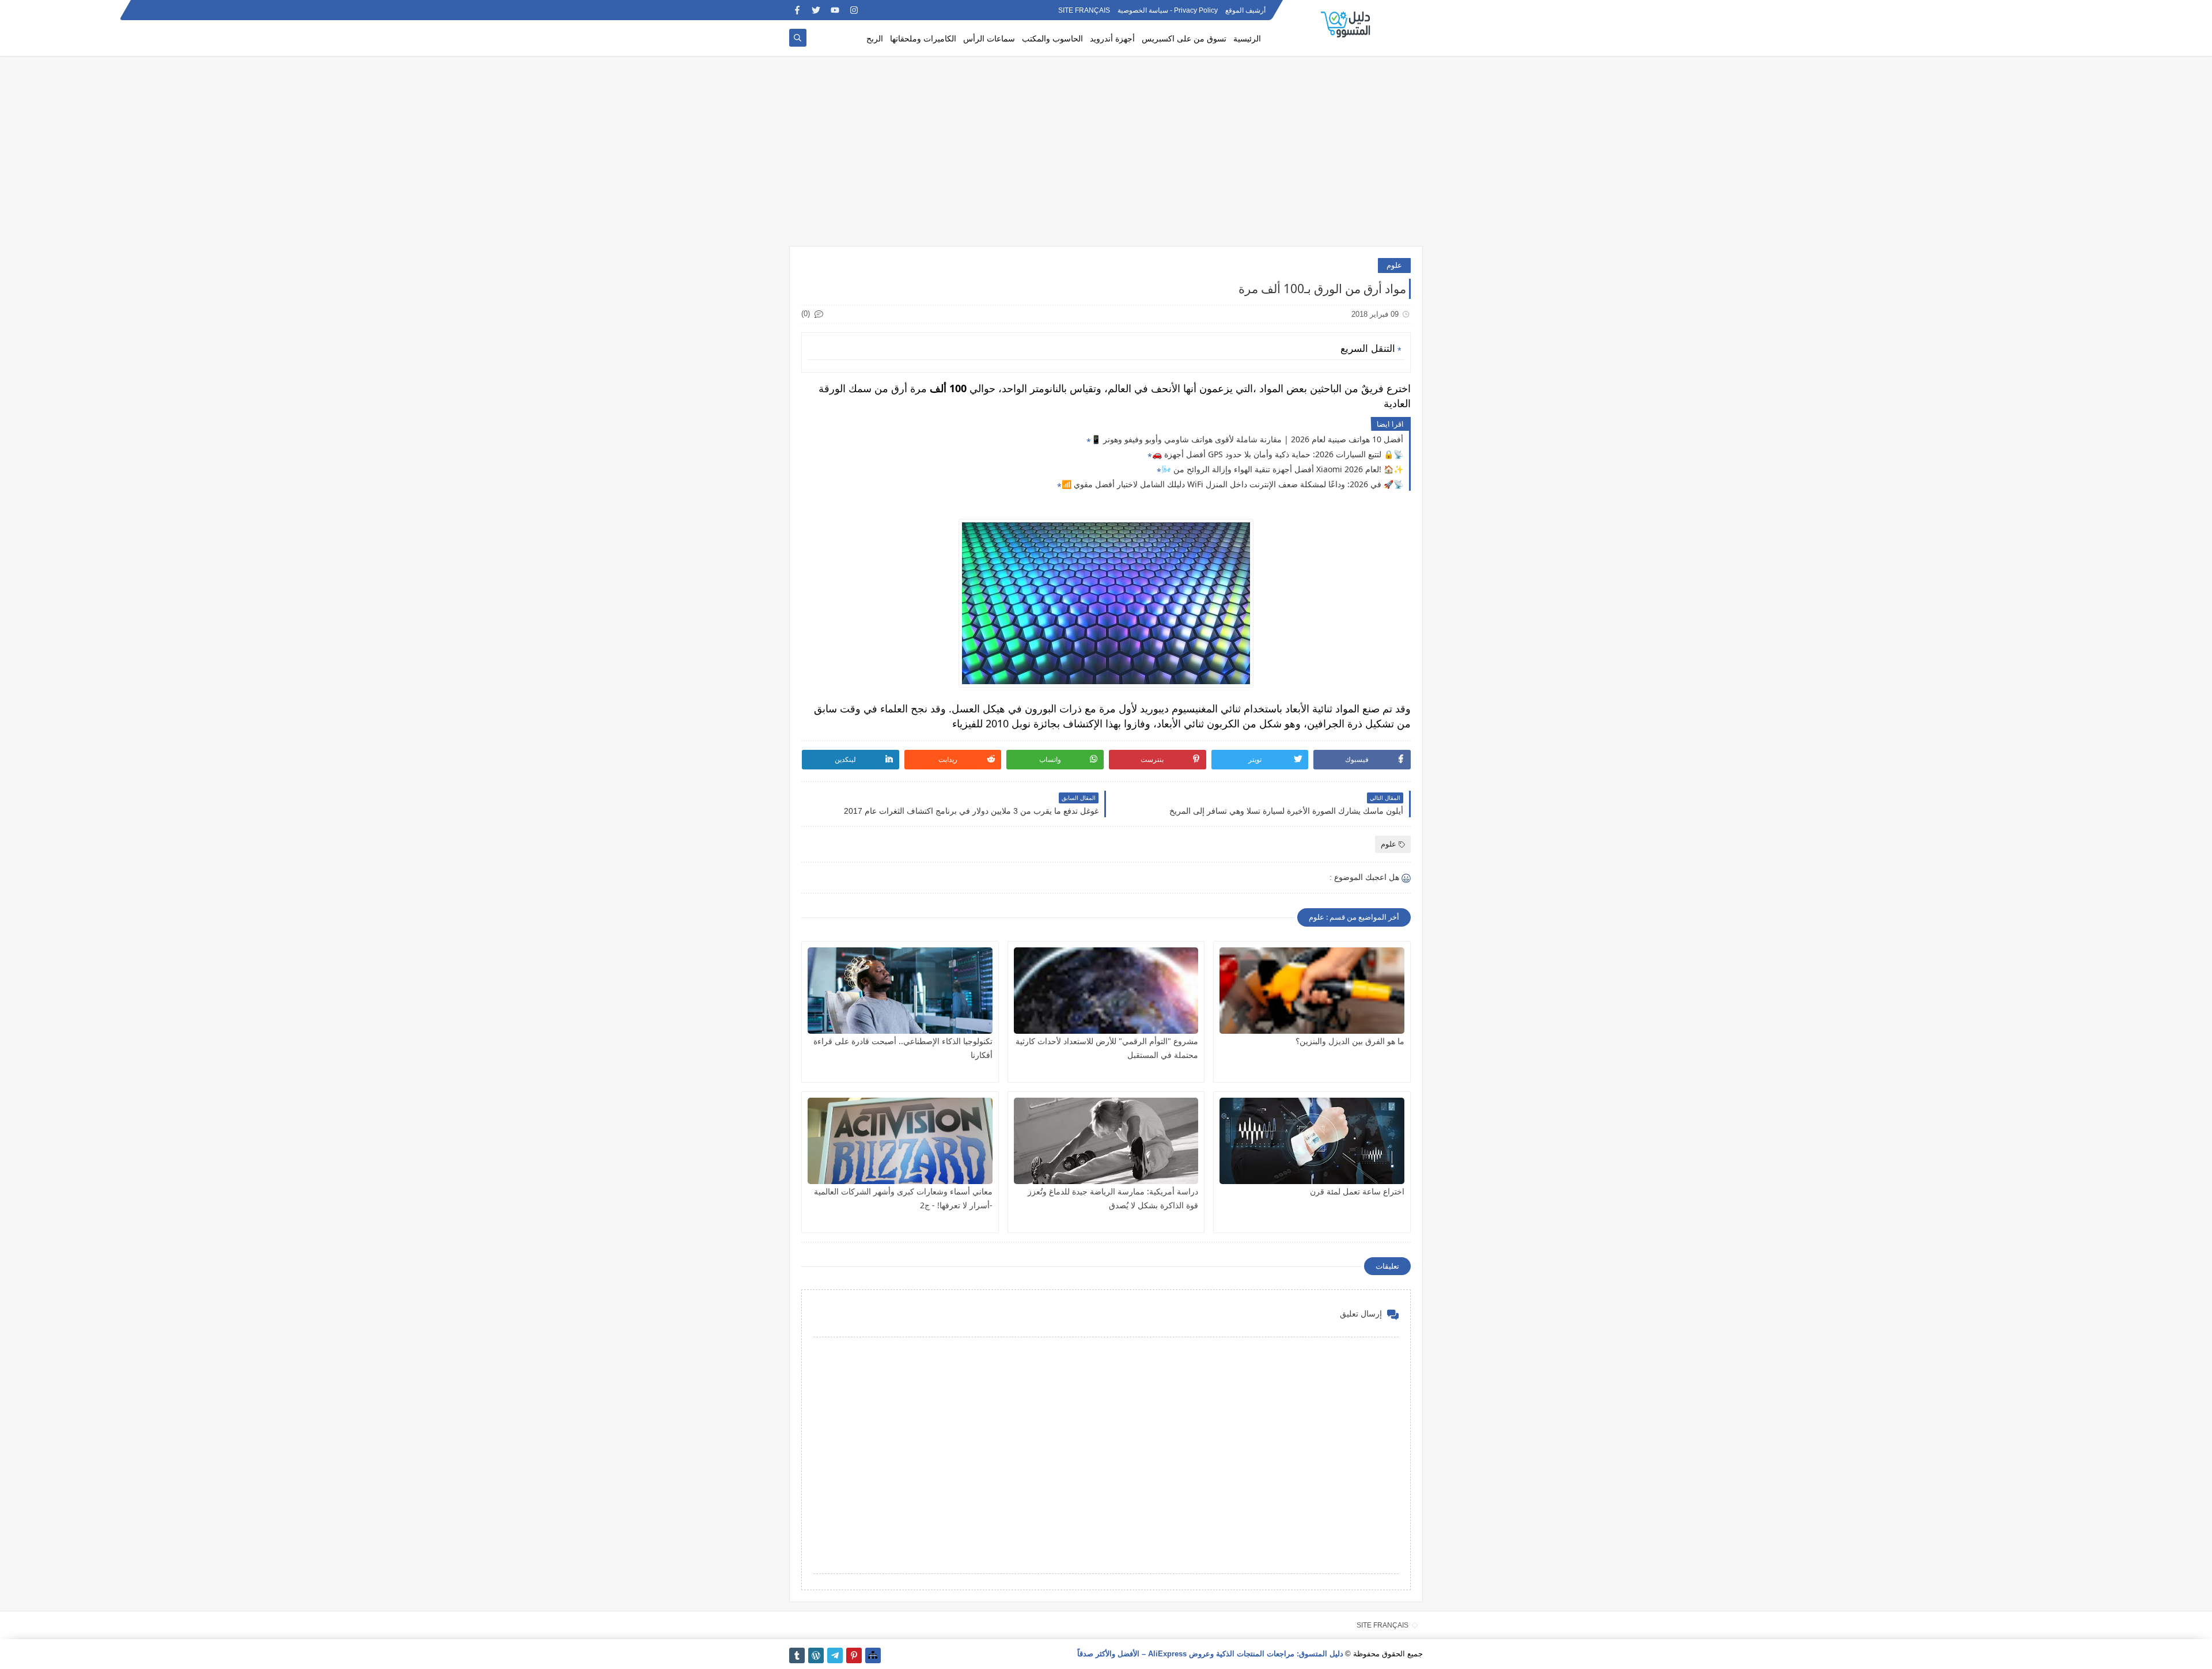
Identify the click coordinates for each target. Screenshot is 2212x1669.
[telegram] (835, 1655)
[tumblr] (797, 1655)
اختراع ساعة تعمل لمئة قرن (1357, 1191)
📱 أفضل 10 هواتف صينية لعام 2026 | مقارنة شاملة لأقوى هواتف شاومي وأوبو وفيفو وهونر (1247, 439)
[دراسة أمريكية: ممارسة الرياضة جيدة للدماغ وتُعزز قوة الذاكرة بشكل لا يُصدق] (1106, 1141)
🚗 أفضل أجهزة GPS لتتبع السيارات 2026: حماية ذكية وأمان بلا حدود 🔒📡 (1278, 454)
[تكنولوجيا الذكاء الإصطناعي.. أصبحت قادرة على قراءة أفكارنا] (900, 991)
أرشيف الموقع (1245, 10)
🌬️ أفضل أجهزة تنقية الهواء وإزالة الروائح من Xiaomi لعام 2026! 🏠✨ (1282, 469)
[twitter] (816, 10)
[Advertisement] (1106, 157)
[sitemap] (873, 1655)
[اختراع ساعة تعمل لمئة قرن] (1312, 1141)
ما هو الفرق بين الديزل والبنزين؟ (1350, 1041)
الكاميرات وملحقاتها (923, 38)
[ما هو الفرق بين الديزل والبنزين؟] (1312, 991)
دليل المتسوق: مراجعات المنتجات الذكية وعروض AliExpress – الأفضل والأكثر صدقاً (1210, 1654)
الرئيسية (1247, 38)
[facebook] (797, 10)
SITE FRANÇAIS (1084, 10)
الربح (875, 38)
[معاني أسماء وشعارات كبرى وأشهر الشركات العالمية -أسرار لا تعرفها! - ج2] (900, 1141)
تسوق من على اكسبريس (1184, 38)
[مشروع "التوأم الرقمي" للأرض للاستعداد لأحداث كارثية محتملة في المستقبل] (1106, 991)
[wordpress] (816, 1655)
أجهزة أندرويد (1112, 38)
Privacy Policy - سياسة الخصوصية (1168, 10)
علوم (1394, 265)
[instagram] (854, 10)
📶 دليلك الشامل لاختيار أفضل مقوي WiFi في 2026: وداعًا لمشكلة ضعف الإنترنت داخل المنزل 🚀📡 (1232, 484)
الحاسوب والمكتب (1052, 38)
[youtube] (835, 10)
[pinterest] (854, 1655)
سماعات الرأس (989, 38)
